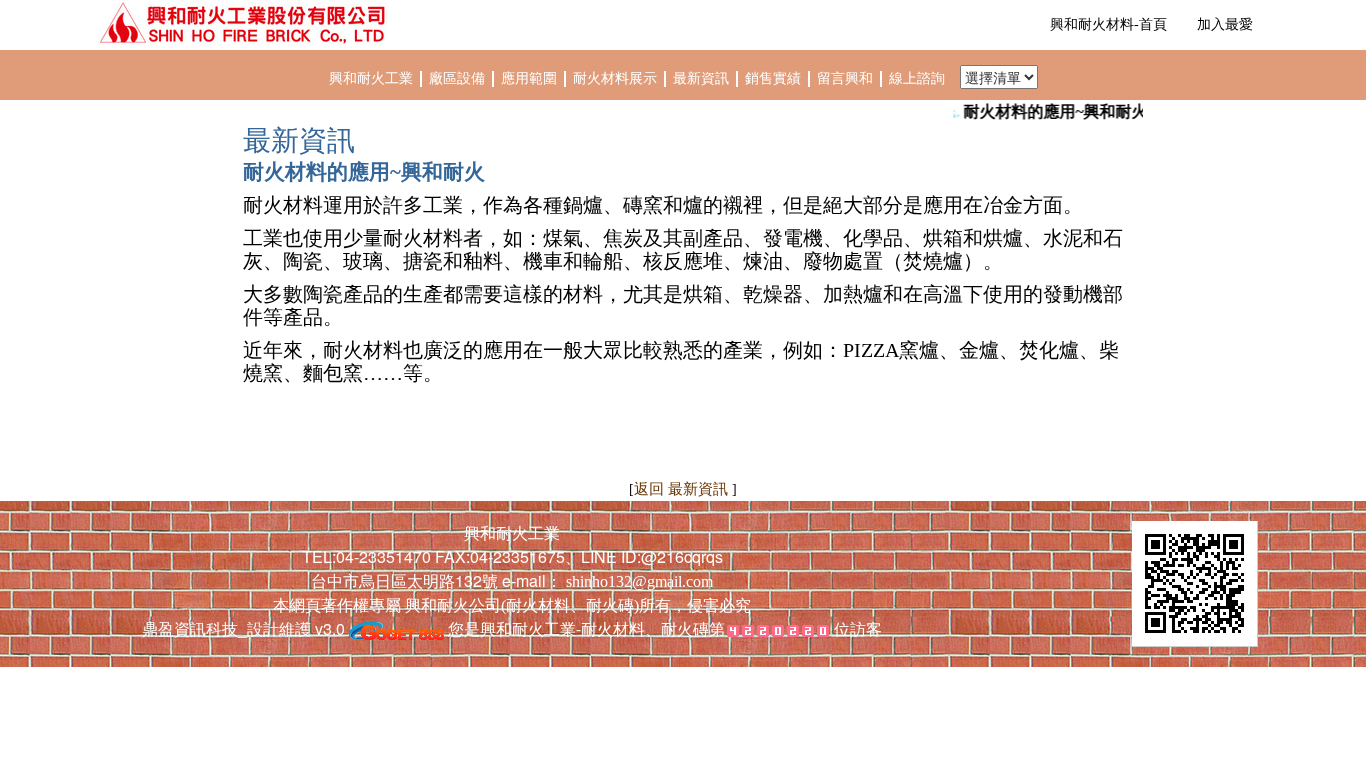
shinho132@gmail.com (639, 581)
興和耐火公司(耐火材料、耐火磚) (520, 605)
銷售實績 (775, 78)
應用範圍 (531, 78)
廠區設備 (457, 78)
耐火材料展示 (617, 78)
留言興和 (847, 78)
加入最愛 (1225, 24)
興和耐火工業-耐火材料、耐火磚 (594, 628)
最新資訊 (703, 78)
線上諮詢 (917, 78)
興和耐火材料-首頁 (1108, 24)
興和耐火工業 (371, 78)
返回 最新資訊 (683, 489)
